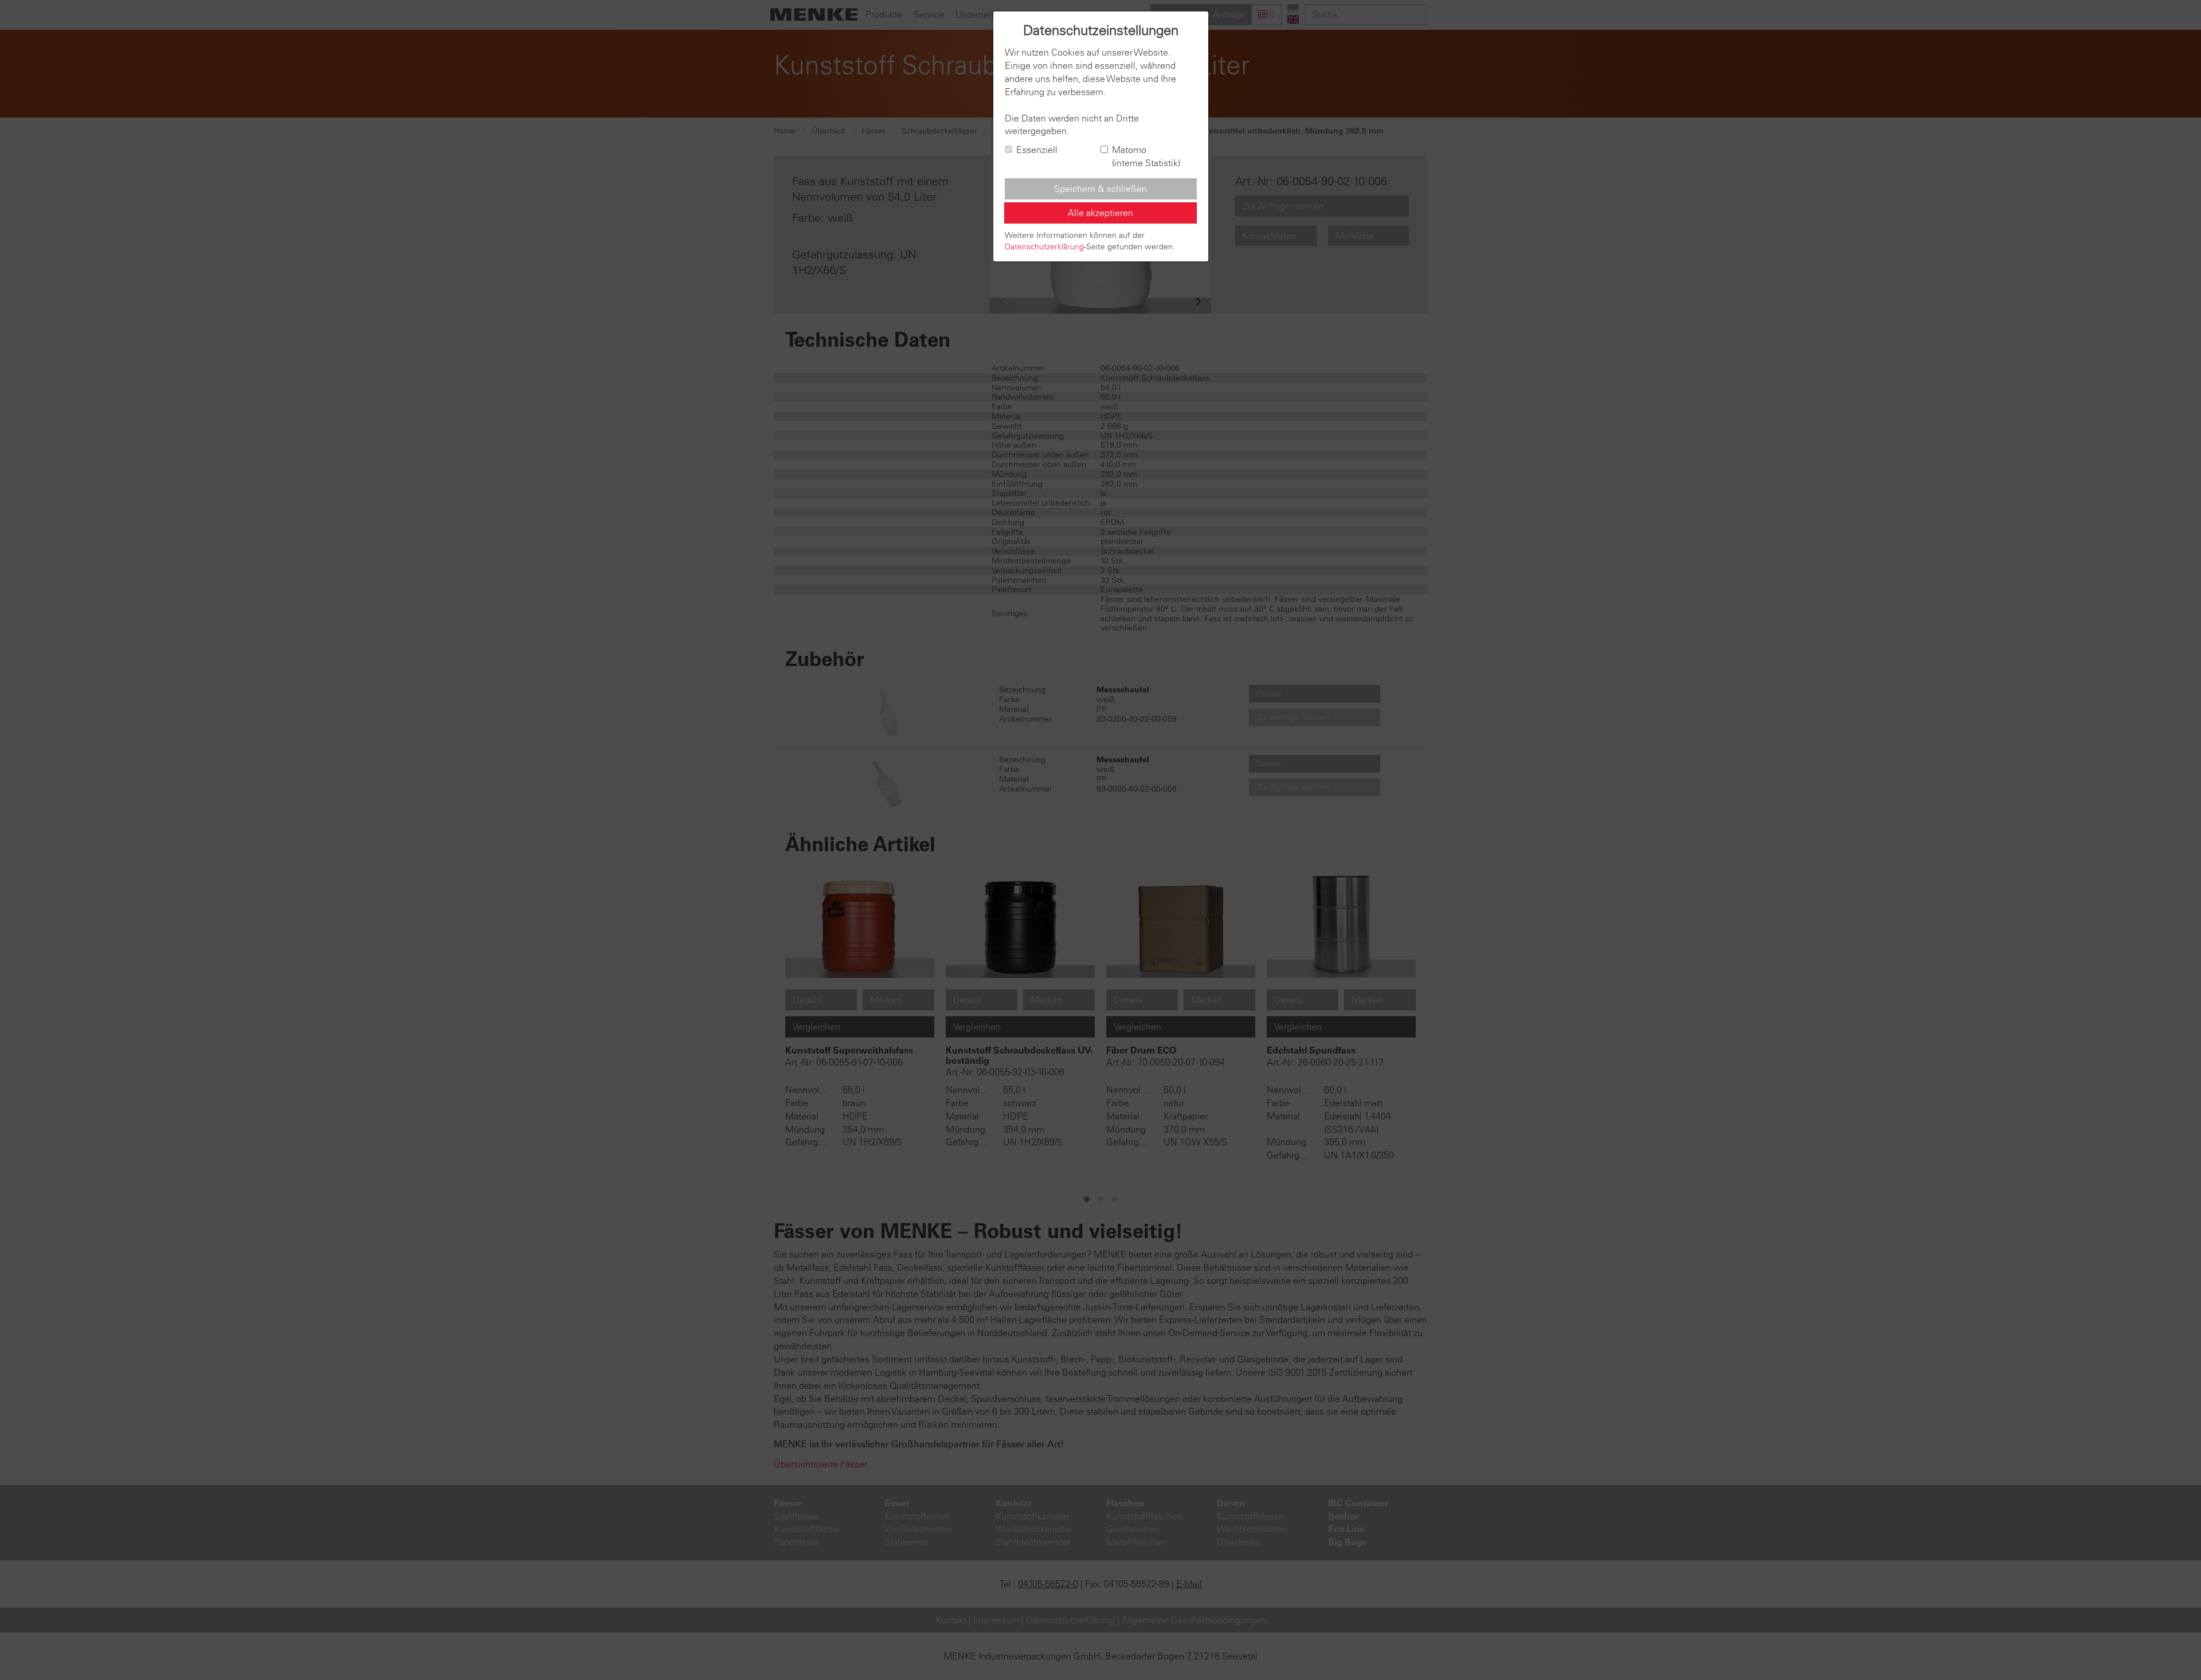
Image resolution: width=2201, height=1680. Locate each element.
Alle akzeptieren (1100, 213)
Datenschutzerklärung (1044, 246)
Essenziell (1037, 150)
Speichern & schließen (1100, 189)
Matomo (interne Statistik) (1146, 156)
